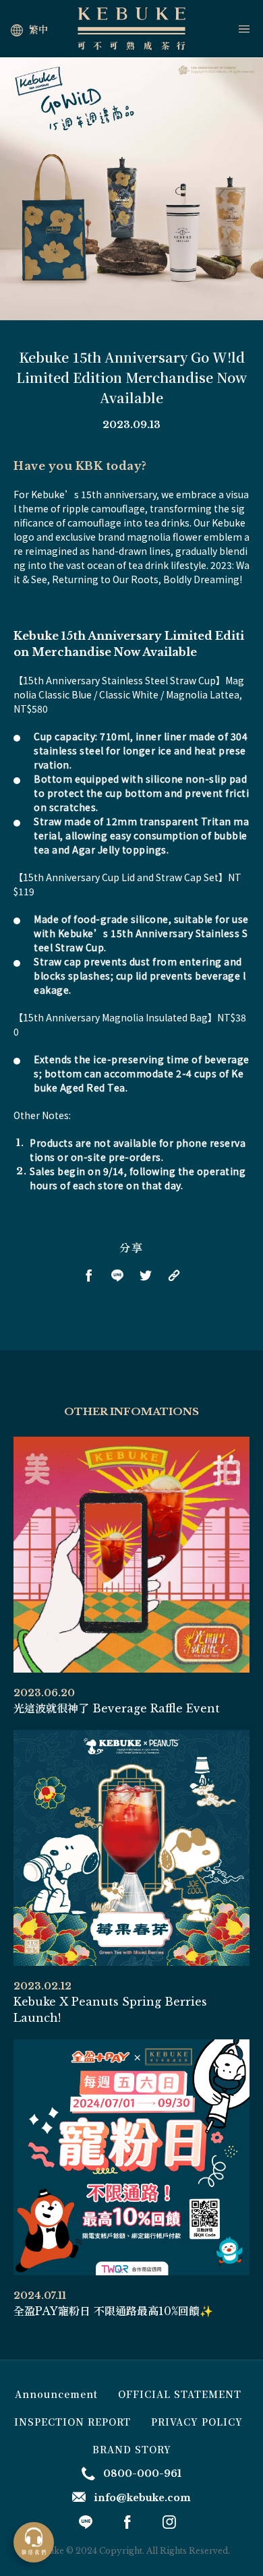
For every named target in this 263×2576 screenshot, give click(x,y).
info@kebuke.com (142, 2498)
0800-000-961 (142, 2474)
